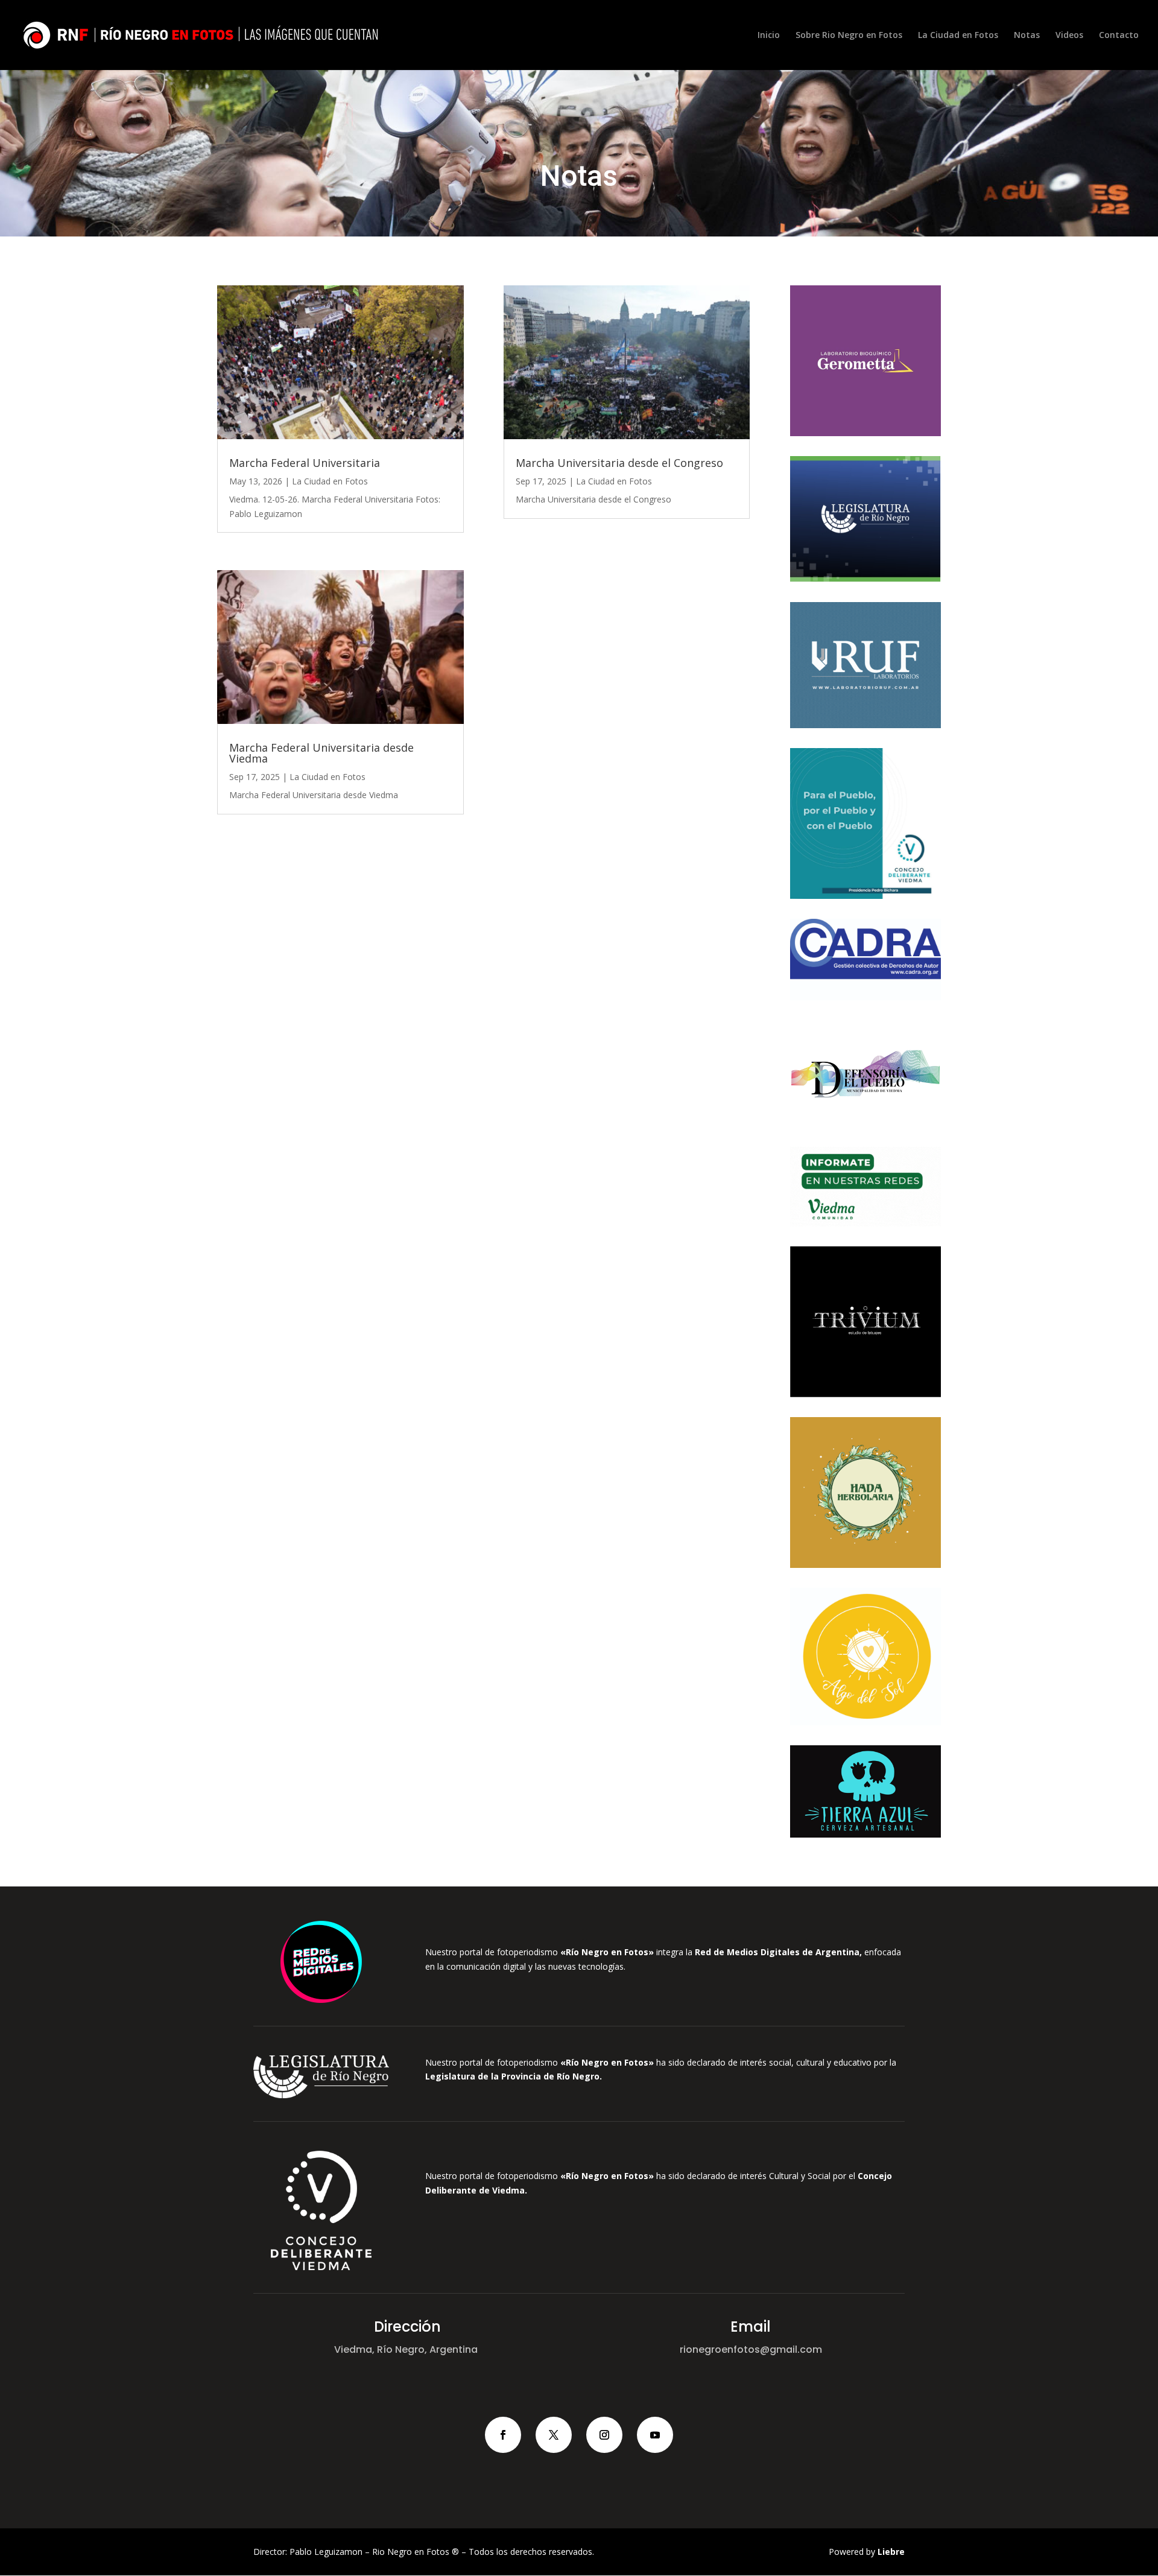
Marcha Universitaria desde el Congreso (619, 463)
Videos (1069, 36)
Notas (1027, 36)
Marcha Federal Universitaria (305, 463)
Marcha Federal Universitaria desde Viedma (321, 753)
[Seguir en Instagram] (604, 2435)
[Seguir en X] (554, 2435)
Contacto (1119, 36)
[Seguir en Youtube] (655, 2435)
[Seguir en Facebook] (503, 2435)
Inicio (769, 36)
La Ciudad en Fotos (958, 36)
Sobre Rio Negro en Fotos (849, 36)
